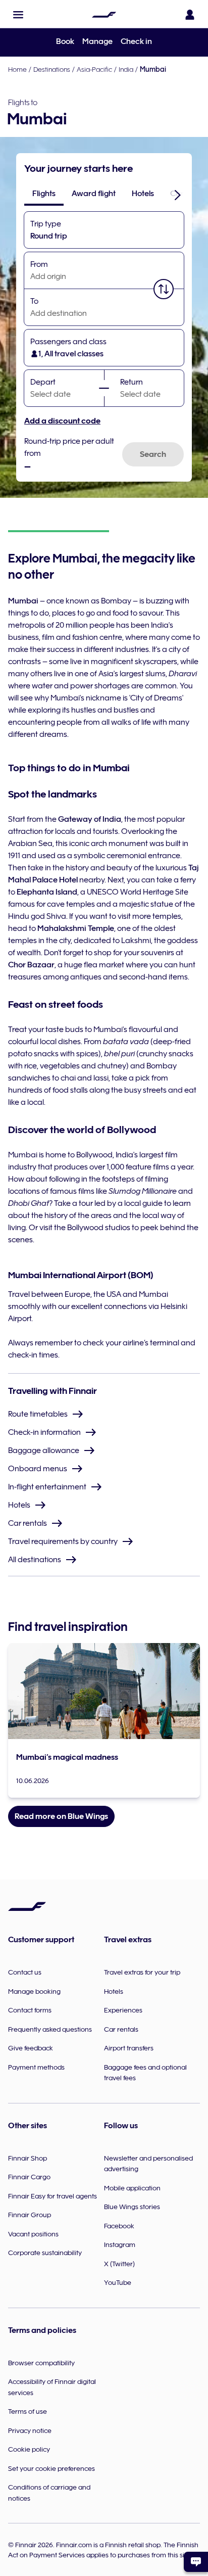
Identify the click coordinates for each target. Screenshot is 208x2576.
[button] (18, 15)
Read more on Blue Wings (61, 1816)
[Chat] (196, 2562)
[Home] (104, 15)
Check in (136, 41)
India (126, 69)
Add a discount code (62, 421)
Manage (97, 41)
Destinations (52, 69)
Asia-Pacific (94, 69)
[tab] (44, 194)
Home (17, 69)
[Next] (178, 195)
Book (65, 41)
